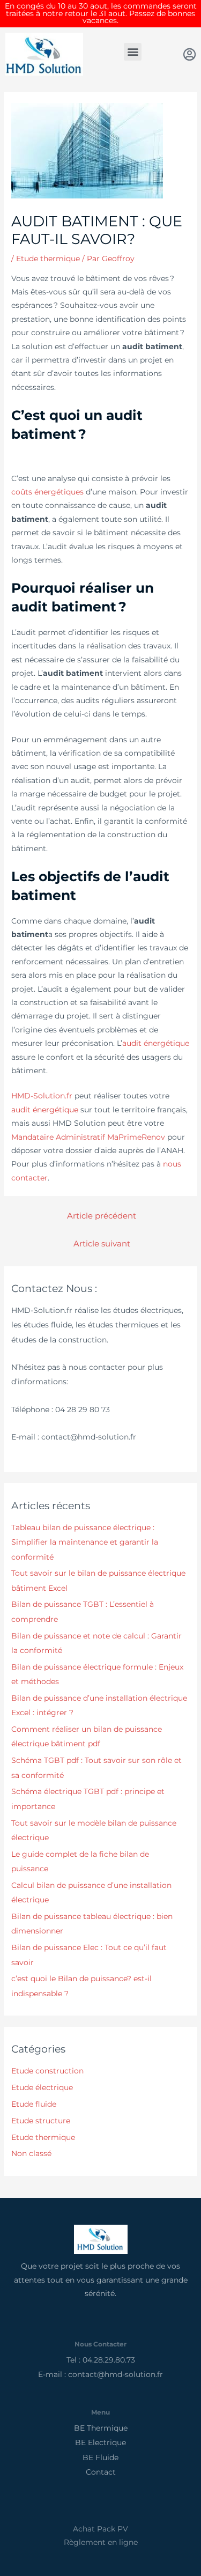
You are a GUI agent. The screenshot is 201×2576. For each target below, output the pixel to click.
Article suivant (102, 1244)
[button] (133, 52)
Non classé (31, 2153)
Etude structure (41, 2121)
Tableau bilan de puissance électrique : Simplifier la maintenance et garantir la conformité (85, 1542)
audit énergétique (156, 1043)
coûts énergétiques (47, 492)
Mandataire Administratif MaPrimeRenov (88, 1137)
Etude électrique (42, 2087)
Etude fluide (34, 2104)
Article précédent (102, 1216)
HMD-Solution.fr (42, 1096)
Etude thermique (48, 259)
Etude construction (47, 2071)
